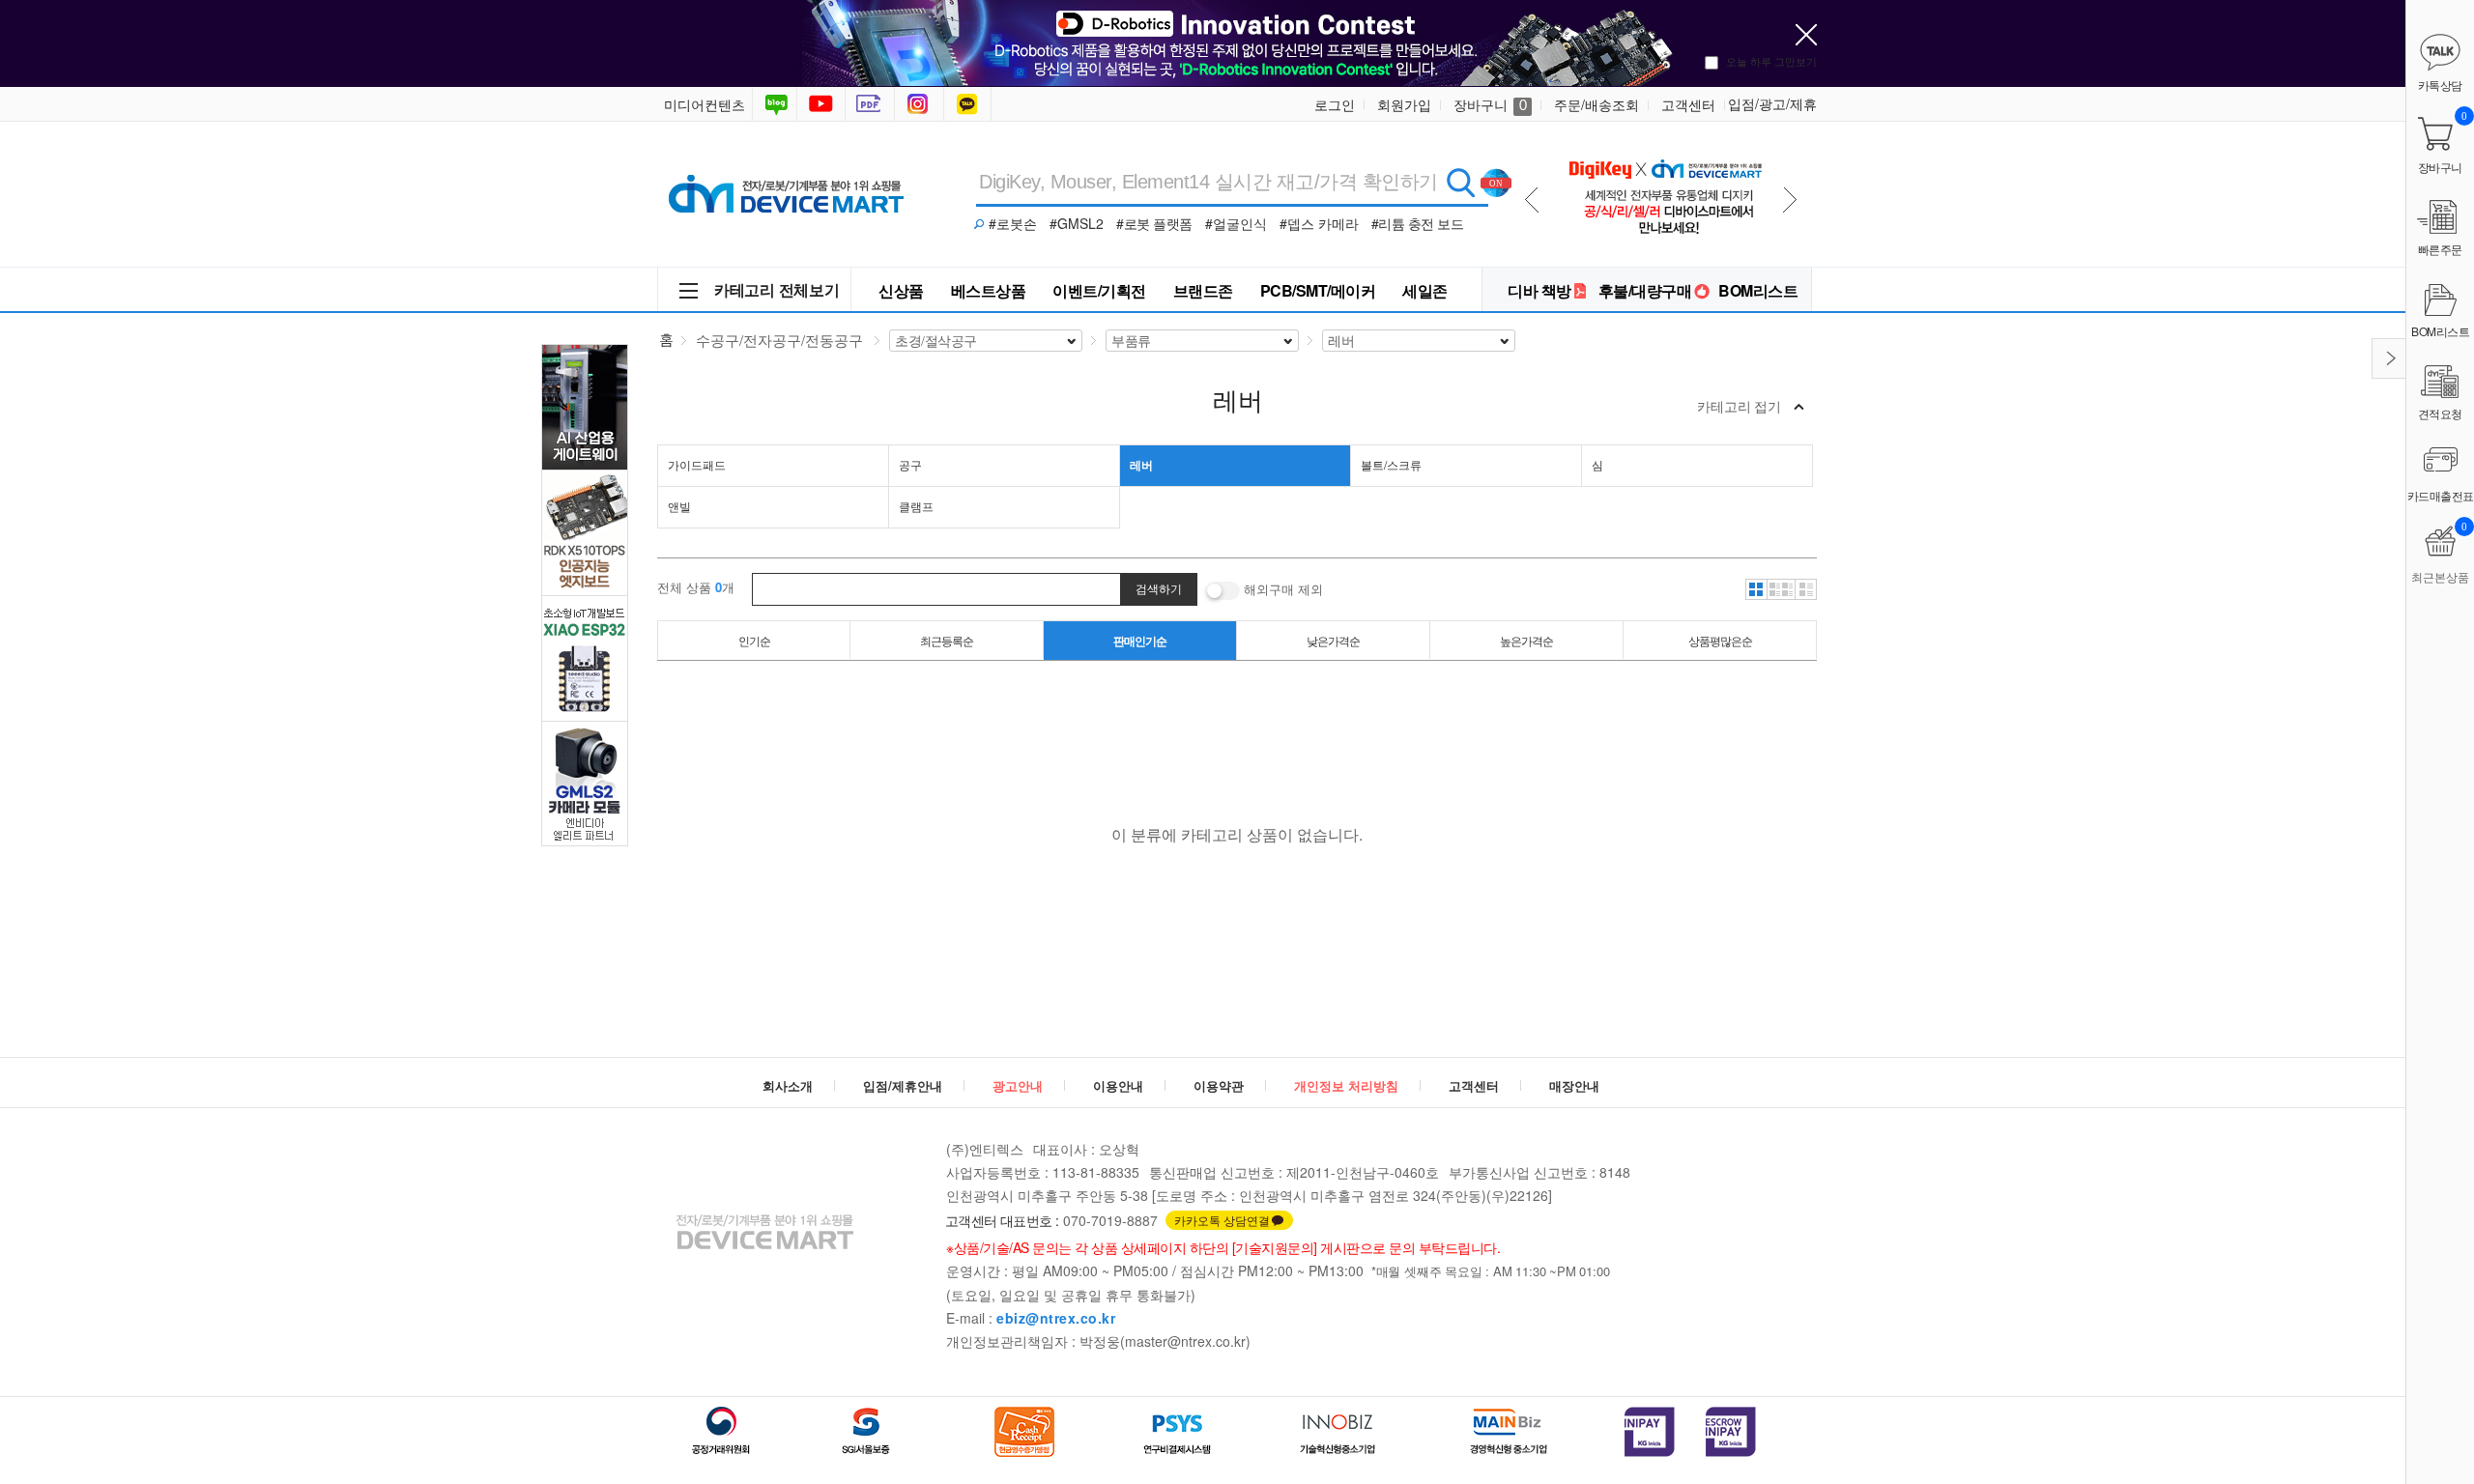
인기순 (754, 640)
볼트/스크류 (1391, 464)
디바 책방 (1539, 290)
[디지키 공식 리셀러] (1665, 146)
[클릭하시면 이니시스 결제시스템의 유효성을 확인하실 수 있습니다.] (1650, 1432)
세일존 (1425, 290)
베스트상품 (989, 290)
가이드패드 (697, 464)
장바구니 (1490, 104)
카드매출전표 (2441, 495)
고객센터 (1688, 104)
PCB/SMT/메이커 (1318, 290)
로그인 (1335, 104)
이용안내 (1118, 1085)
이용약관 (1219, 1085)
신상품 (901, 290)
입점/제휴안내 (903, 1085)
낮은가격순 (1333, 640)
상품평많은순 (1720, 640)
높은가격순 (1526, 640)
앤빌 (679, 506)
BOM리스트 (1758, 290)
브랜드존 (1203, 290)
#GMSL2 (1077, 223)
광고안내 (1018, 1085)
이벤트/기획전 (1099, 290)
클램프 (916, 506)
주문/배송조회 (1597, 104)
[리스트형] (1806, 589)
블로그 (775, 104)
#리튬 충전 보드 (1418, 223)
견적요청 (2440, 413)
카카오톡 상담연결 (1222, 1220)
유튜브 (821, 104)
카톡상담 (969, 104)
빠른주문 (2440, 249)
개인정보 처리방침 (1346, 1085)
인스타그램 (921, 104)
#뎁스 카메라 (1319, 223)
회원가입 (1404, 104)
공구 (910, 464)
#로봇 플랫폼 (1154, 223)
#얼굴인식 (1236, 223)
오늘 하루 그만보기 (1771, 61)
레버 (1141, 465)
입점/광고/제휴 (1772, 103)
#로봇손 (1013, 223)
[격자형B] (1781, 589)
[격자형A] (1756, 589)
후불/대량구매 (1645, 290)
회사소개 (788, 1085)
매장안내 (1574, 1085)
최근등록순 (947, 640)
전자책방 (872, 104)
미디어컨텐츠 (705, 104)
